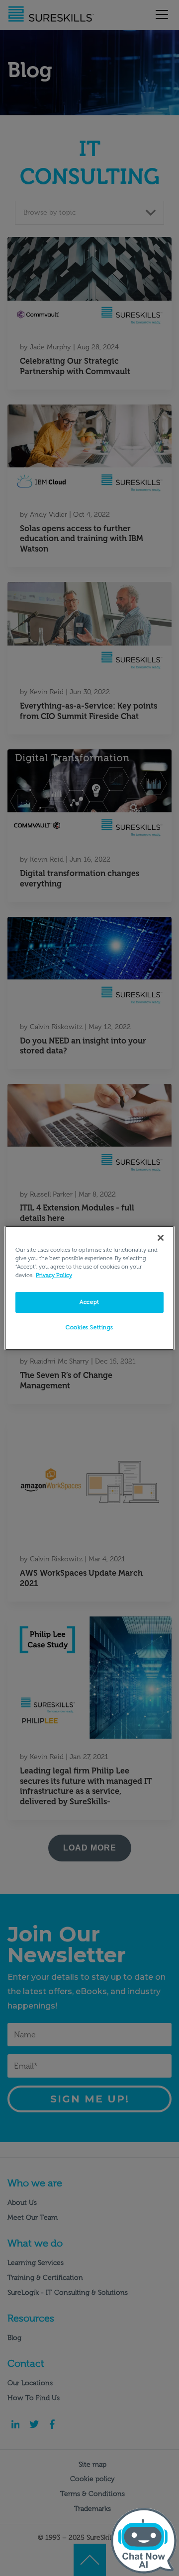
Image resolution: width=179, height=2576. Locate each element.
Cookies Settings (89, 1327)
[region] (89, 1288)
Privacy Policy (54, 1275)
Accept (89, 1302)
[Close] (161, 1238)
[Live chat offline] (144, 2541)
